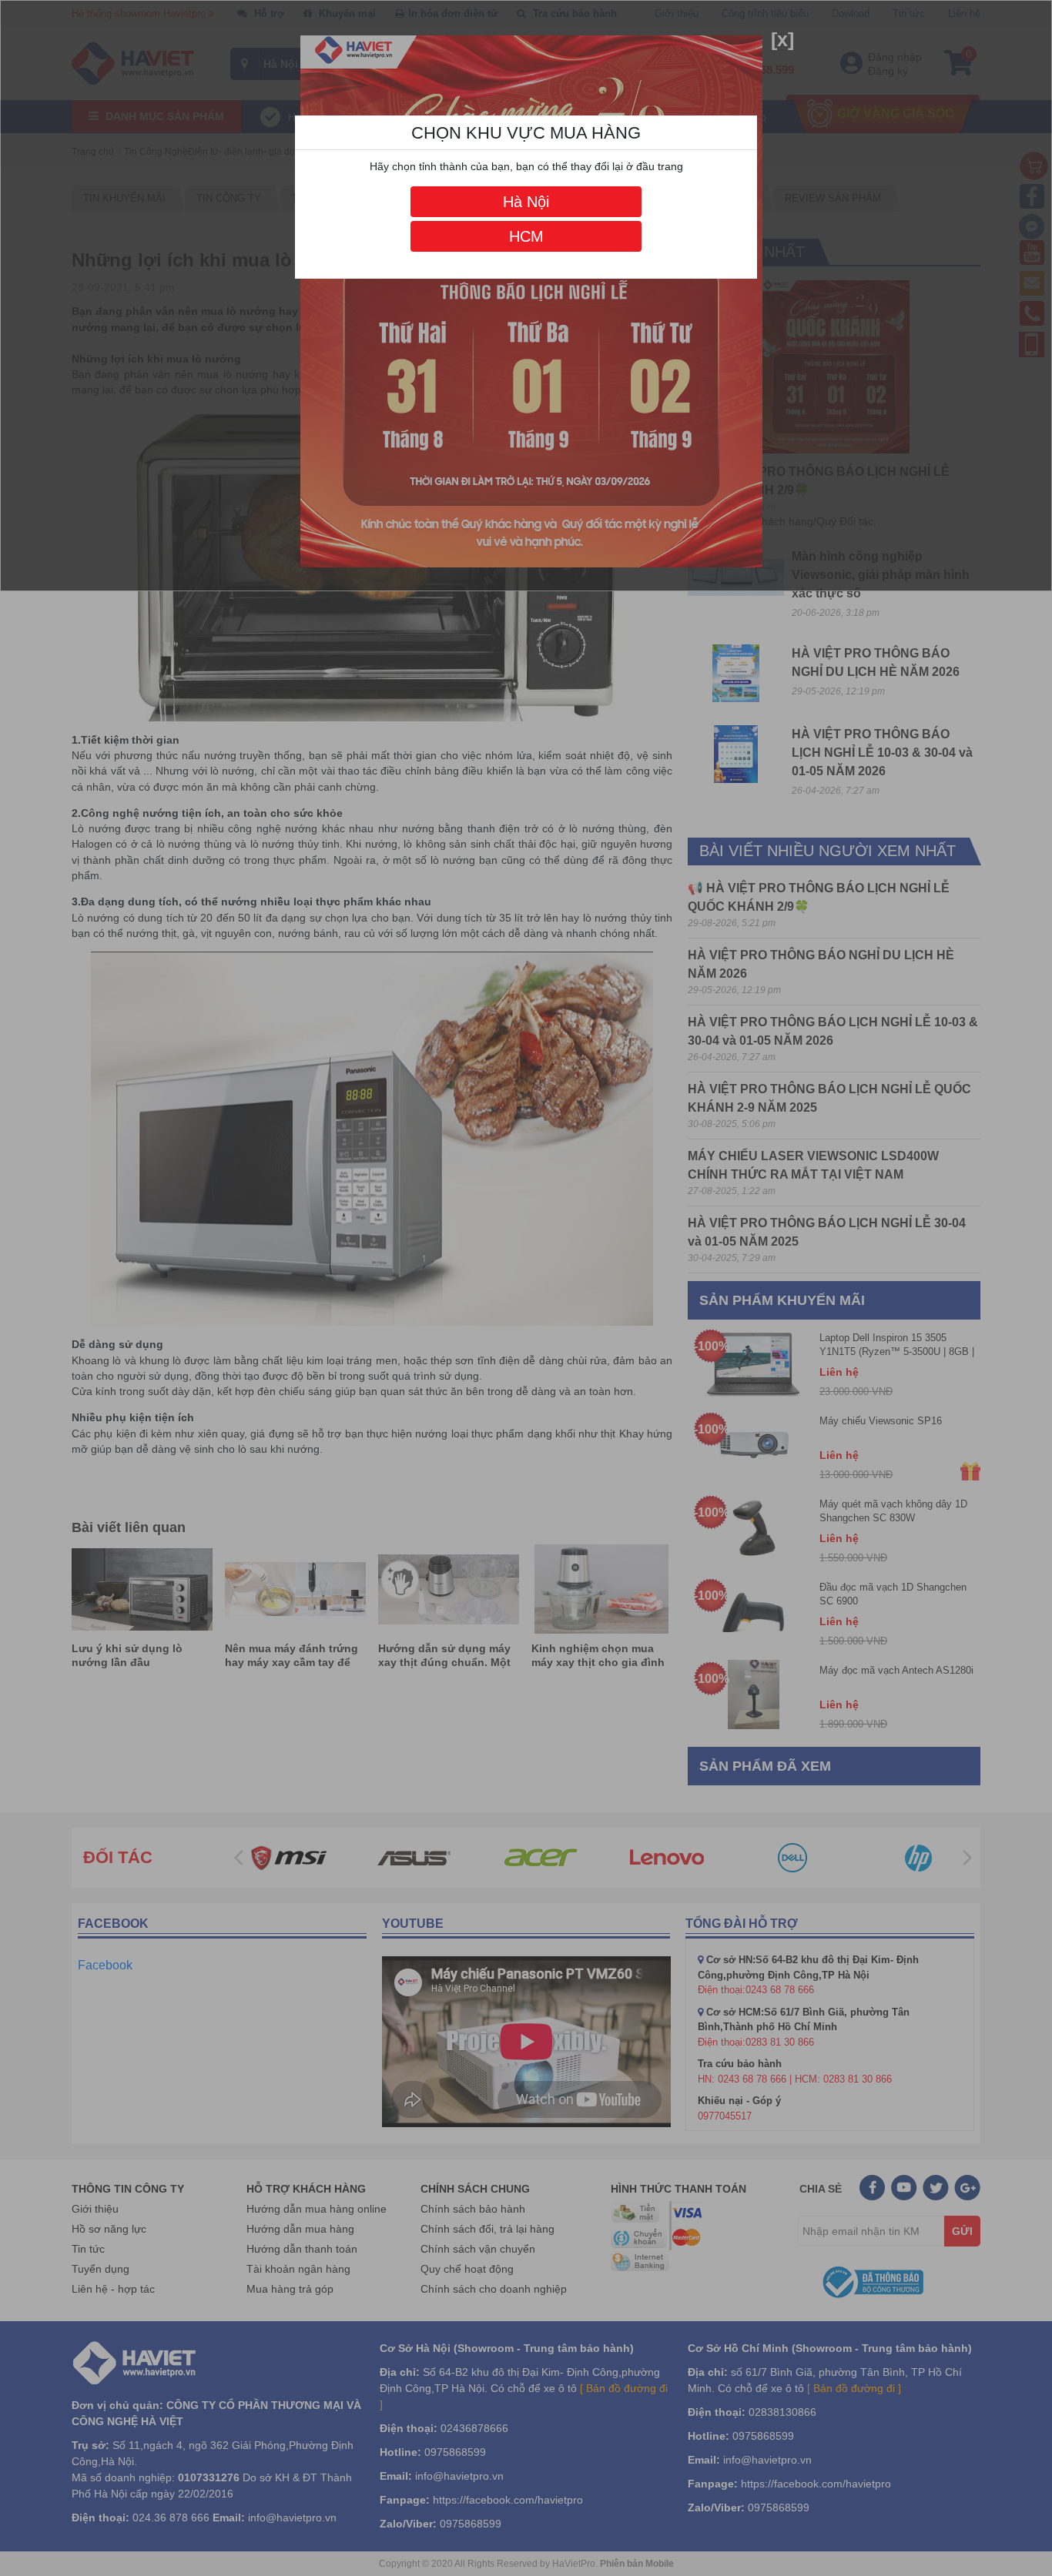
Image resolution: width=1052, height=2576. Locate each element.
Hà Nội (526, 202)
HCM (526, 236)
